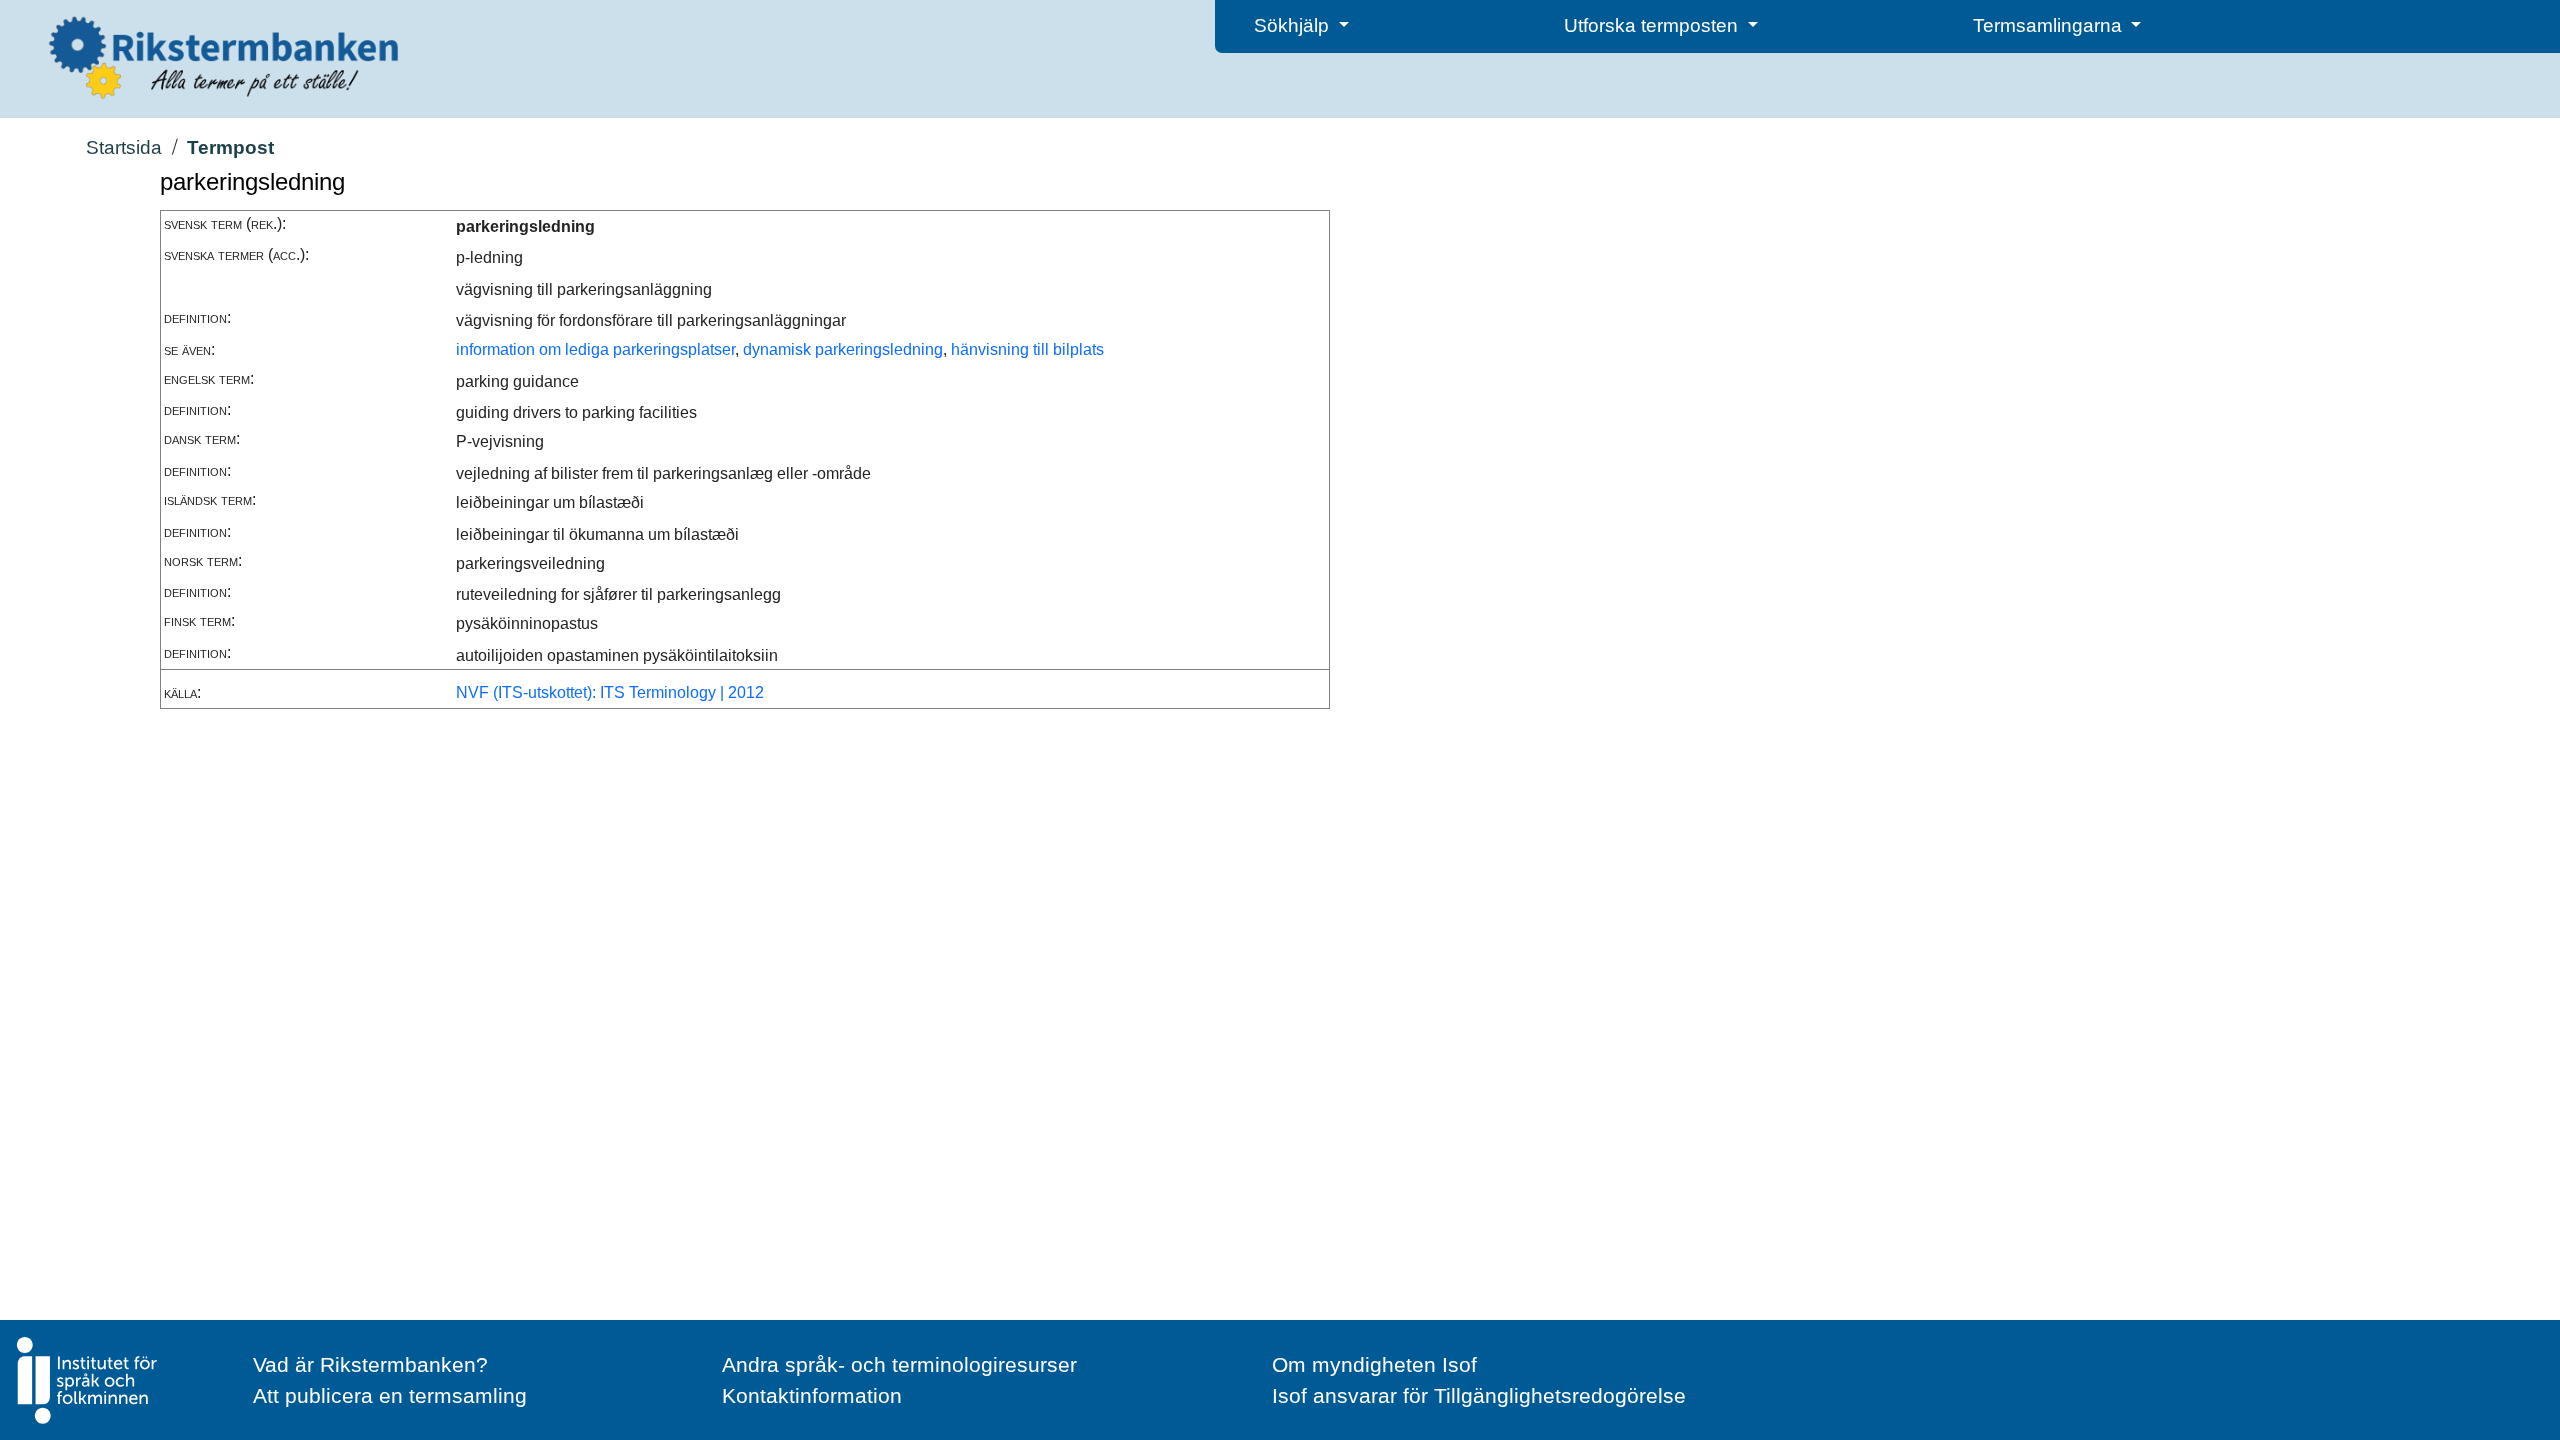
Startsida (124, 147)
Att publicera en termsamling (390, 1395)
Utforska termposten (1653, 25)
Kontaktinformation (812, 1395)
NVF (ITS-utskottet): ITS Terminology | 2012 (610, 692)
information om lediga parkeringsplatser (595, 349)
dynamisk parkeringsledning (843, 349)
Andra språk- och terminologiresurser (899, 1364)
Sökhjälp (1294, 25)
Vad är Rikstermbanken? (370, 1364)
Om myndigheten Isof (1374, 1364)
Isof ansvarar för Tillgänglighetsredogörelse (1479, 1395)
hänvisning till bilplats (1027, 349)
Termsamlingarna (2050, 25)
